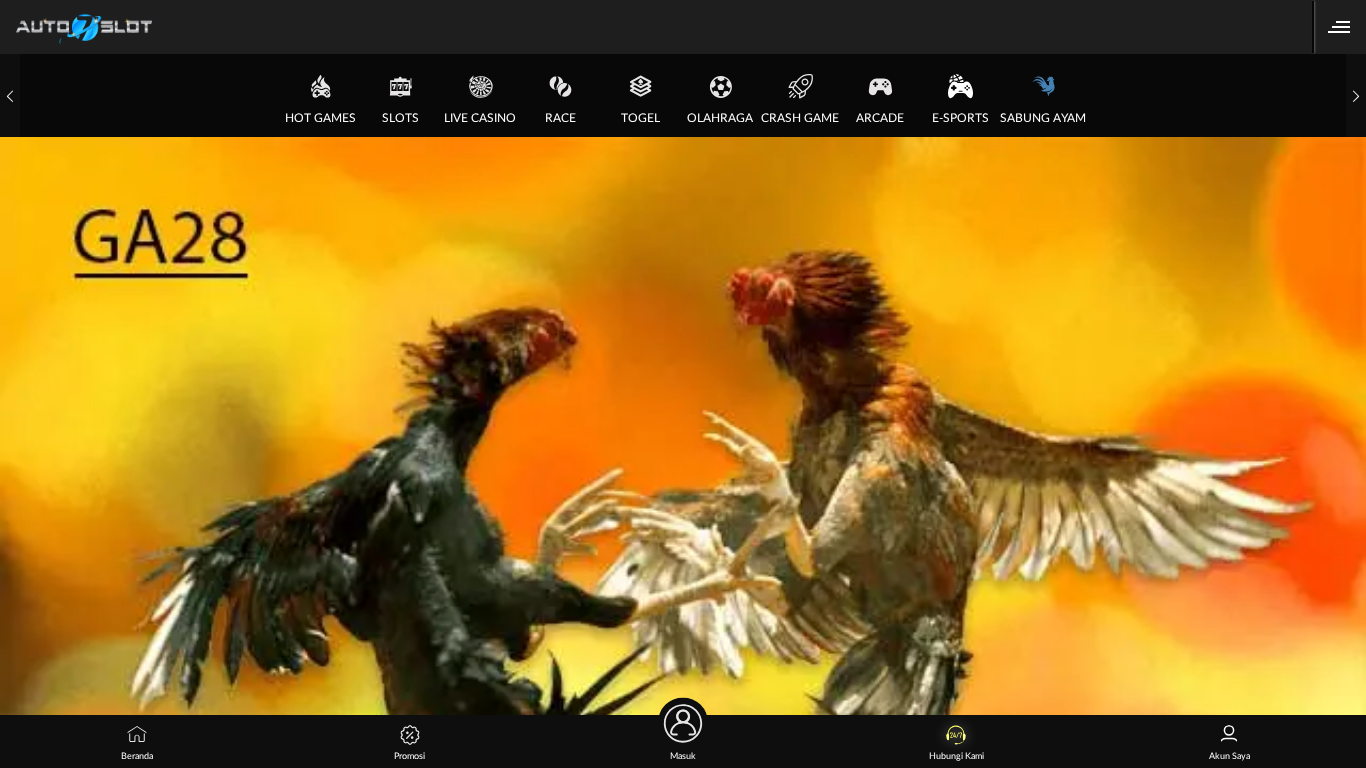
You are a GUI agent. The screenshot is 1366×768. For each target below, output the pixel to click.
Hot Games (320, 118)
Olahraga (720, 118)
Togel (640, 118)
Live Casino (480, 118)
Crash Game (800, 118)
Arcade (880, 118)
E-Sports (960, 118)
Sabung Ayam (1043, 118)
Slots (400, 118)
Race (560, 118)
